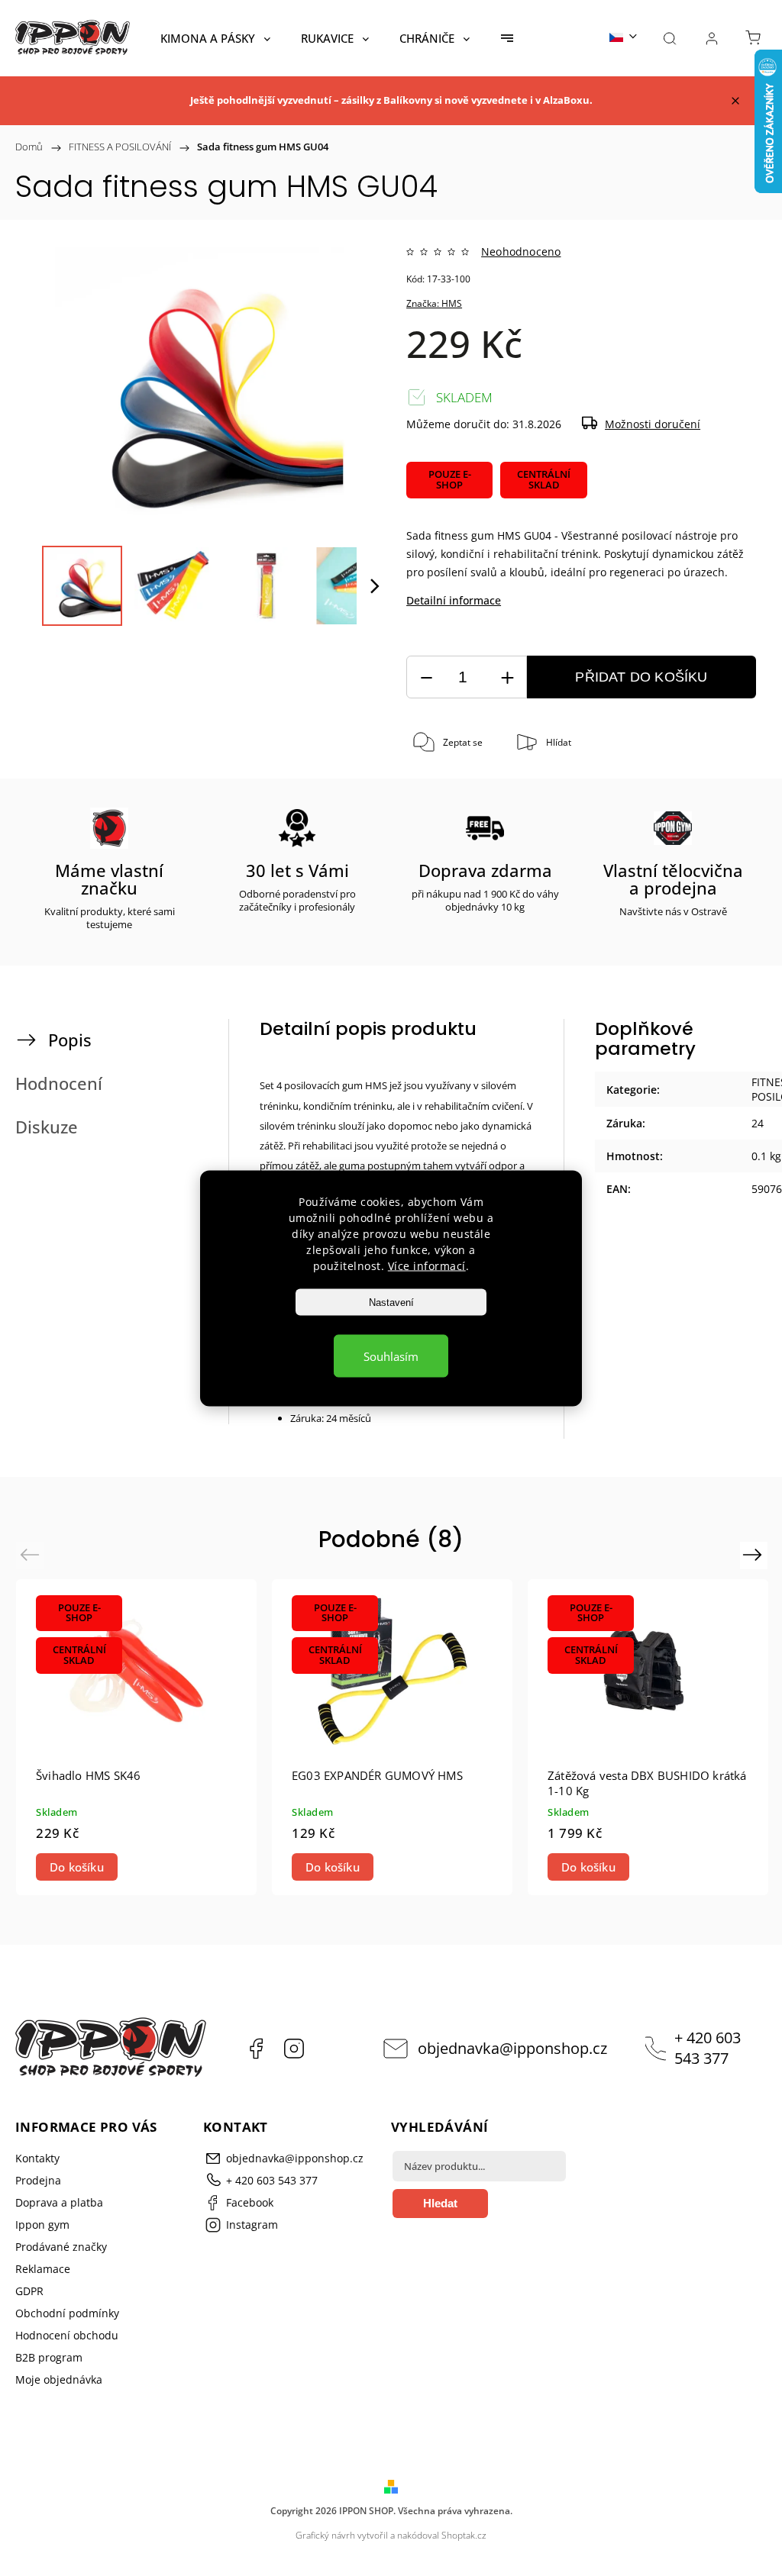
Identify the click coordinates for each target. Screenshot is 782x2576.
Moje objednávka (59, 2379)
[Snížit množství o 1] (426, 677)
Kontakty (37, 2158)
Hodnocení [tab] (59, 1083)
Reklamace (43, 2269)
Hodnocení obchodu (67, 2335)
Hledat (440, 2203)
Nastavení (391, 1302)
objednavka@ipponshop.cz (512, 2048)
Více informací (427, 1265)
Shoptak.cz (464, 2535)
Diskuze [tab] (47, 1127)
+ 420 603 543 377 (708, 2048)
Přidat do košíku (641, 677)
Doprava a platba (59, 2202)
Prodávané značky (61, 2247)
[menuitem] (215, 38)
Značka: (434, 303)
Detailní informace (454, 600)
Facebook (256, 2049)
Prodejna (38, 2180)
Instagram (294, 2049)
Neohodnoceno (521, 252)
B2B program (49, 2357)
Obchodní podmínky (67, 2313)
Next (755, 1554)
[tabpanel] (136, 1738)
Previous (32, 1554)
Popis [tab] (70, 1040)
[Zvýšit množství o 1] (507, 677)
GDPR (29, 2291)
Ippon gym (42, 2225)
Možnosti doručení (653, 424)
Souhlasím (391, 1356)
